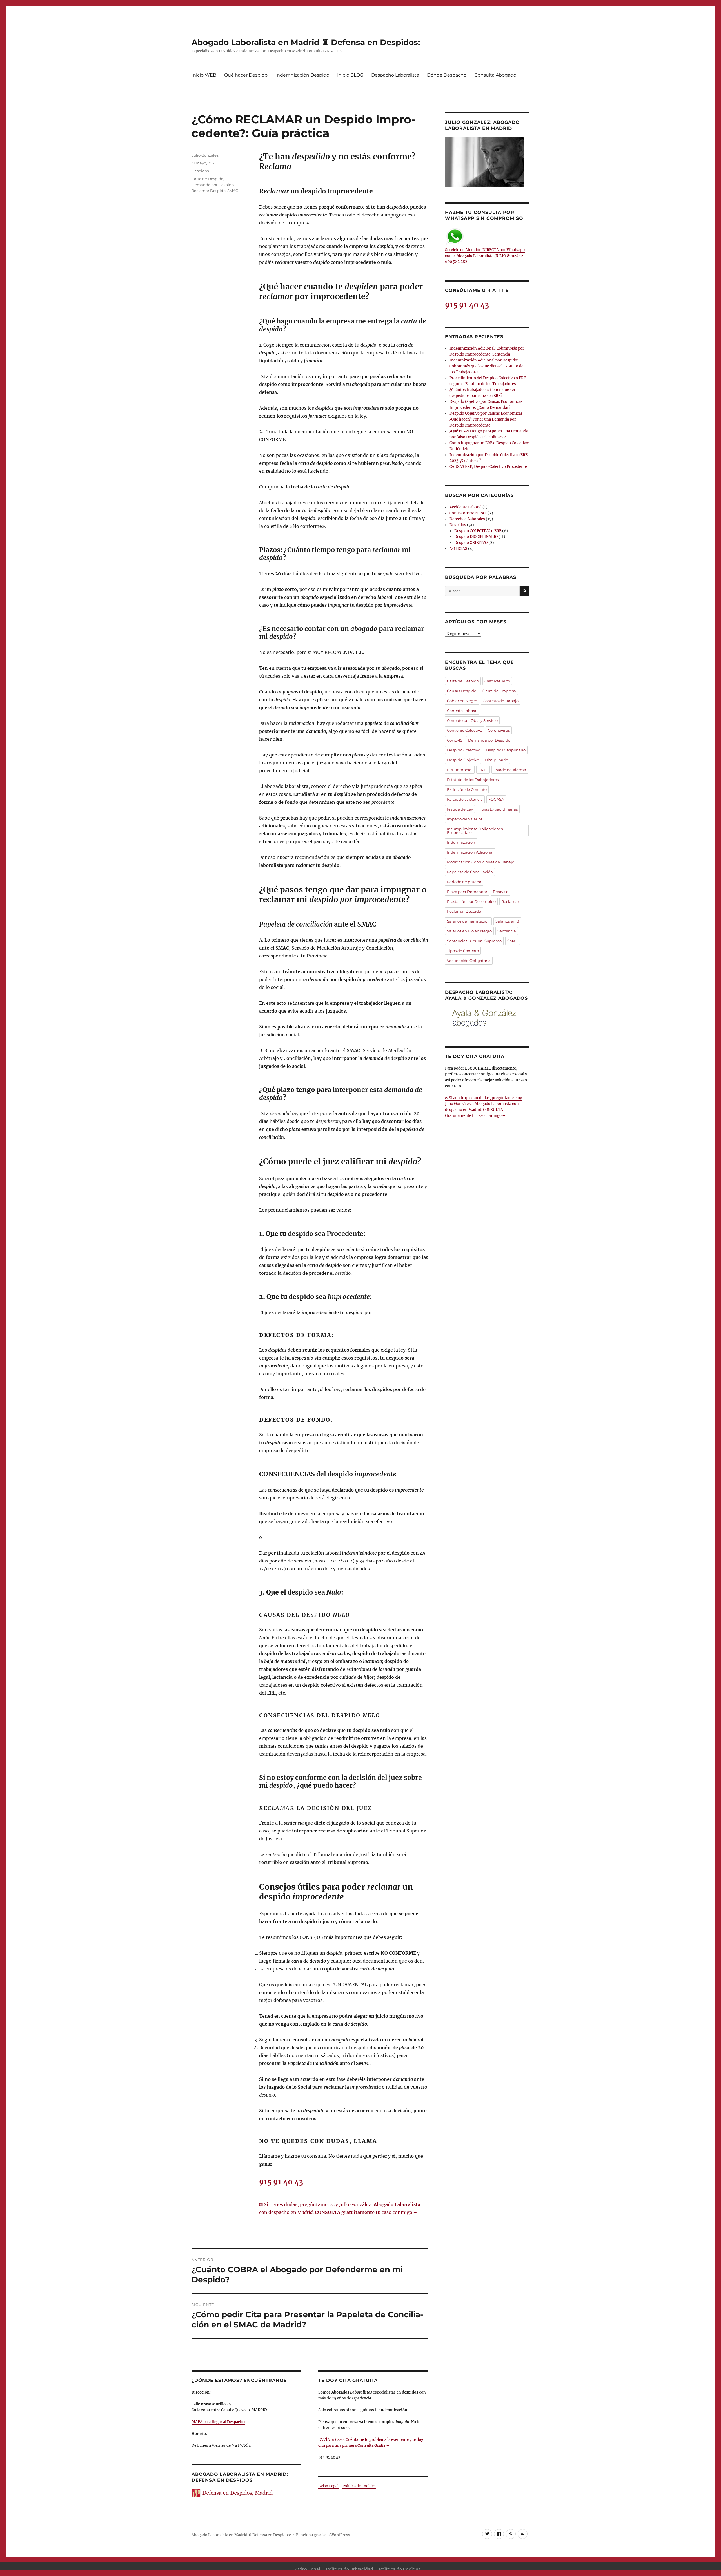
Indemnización (461, 842)
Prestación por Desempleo (471, 901)
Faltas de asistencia (465, 799)
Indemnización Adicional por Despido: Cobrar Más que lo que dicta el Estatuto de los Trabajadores (486, 366)
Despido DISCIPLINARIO (476, 537)
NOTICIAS (458, 549)
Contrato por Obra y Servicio (472, 720)
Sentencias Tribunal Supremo (474, 941)
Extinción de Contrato (467, 789)
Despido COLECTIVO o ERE (478, 531)
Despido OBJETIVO (471, 543)
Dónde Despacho (447, 75)
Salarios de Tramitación (468, 921)
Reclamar (510, 901)
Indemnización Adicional (470, 852)
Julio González (205, 155)
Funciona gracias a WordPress (323, 2535)
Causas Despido (462, 691)
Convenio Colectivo (465, 730)
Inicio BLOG (350, 75)
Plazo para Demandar (467, 892)
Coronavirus (499, 730)
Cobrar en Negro (462, 701)
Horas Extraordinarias (498, 809)
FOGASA (496, 799)
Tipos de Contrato (463, 951)
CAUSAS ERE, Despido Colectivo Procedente (488, 467)
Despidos (200, 171)
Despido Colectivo (464, 750)
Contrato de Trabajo (501, 701)
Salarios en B (507, 921)
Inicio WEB (204, 75)
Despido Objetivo (463, 760)
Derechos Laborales (467, 519)
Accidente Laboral (466, 507)
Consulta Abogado (495, 75)
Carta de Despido (207, 179)
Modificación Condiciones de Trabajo (481, 862)
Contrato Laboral (462, 711)
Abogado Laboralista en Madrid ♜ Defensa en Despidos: (306, 42)
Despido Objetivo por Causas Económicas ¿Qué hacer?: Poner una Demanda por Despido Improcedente (486, 419)
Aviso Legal (328, 2486)
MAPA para (218, 2422)
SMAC (233, 191)
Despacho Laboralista (395, 75)
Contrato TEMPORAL (468, 513)
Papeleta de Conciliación (470, 872)
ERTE (483, 770)
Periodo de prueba (464, 882)
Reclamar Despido (209, 191)
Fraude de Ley (460, 809)
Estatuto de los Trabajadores (473, 780)
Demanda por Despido (213, 185)
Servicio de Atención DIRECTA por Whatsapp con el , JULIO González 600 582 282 (485, 256)
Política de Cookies (359, 2486)
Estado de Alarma (510, 770)
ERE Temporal (460, 770)
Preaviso (501, 892)
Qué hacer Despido (246, 75)
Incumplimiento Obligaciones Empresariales (475, 831)
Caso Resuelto (497, 681)
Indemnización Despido (302, 75)
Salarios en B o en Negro (469, 931)
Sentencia (507, 931)
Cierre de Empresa (499, 691)
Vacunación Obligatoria (469, 961)
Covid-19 (455, 740)
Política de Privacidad (350, 2569)
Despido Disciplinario (506, 750)
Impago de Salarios (465, 819)
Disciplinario (496, 760)
